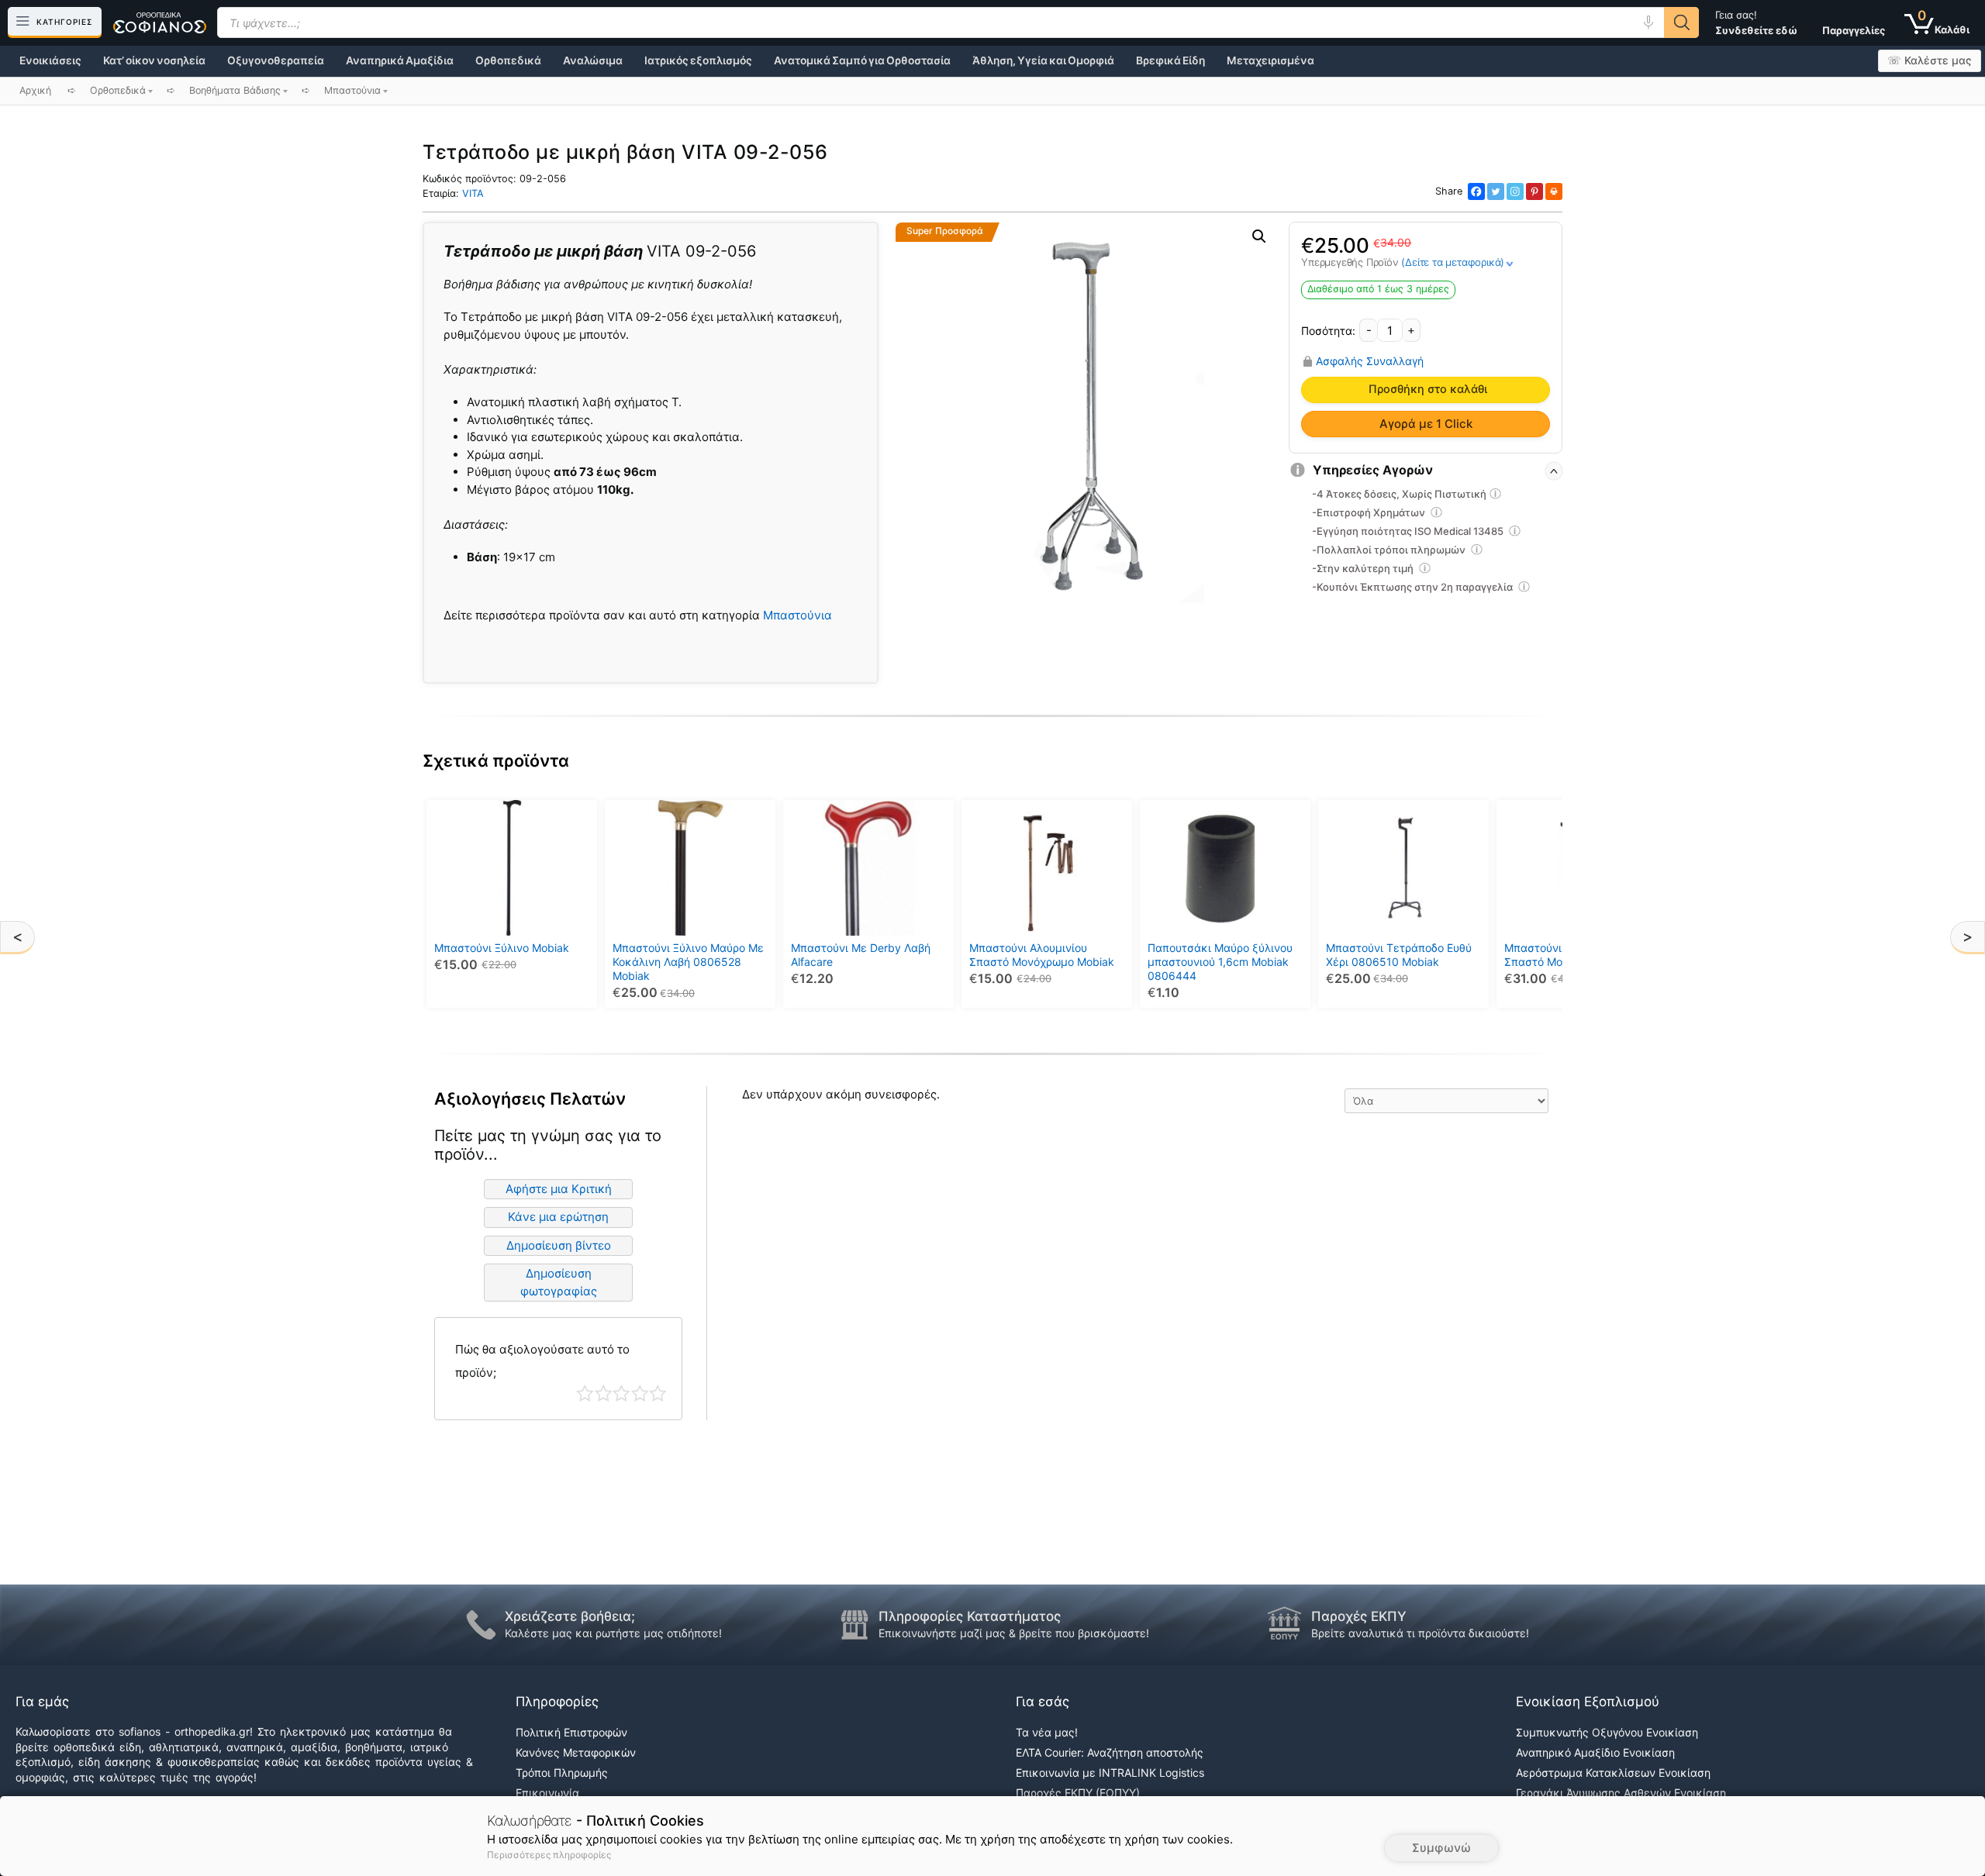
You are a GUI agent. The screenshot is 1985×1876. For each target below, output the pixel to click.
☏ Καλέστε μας (1930, 60)
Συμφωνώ (1441, 1848)
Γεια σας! (1756, 22)
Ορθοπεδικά (508, 60)
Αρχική (35, 90)
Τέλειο (658, 1393)
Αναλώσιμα (593, 60)
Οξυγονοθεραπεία (276, 60)
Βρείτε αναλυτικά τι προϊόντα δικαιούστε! (1420, 1633)
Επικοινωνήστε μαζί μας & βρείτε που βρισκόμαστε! (1014, 1633)
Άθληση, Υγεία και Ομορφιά (1043, 60)
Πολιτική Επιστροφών (571, 1732)
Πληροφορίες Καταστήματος (970, 1616)
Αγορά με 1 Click (1426, 424)
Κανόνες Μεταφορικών (576, 1752)
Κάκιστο (585, 1393)
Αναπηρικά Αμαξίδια (400, 60)
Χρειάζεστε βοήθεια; (570, 1616)
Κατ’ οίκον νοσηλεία (154, 60)
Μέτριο (621, 1393)
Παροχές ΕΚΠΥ (1359, 1616)
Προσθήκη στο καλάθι (1428, 389)
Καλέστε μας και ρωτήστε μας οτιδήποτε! (613, 1633)
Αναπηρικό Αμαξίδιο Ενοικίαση (1595, 1752)
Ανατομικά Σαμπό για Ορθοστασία (862, 60)
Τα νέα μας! (1047, 1732)
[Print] (1554, 191)
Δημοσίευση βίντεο (559, 1245)
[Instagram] (1515, 191)
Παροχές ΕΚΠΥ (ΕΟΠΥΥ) (1078, 1793)
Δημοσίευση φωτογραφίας (559, 1282)
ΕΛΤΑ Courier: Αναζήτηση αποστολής (1110, 1752)
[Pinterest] (1534, 191)
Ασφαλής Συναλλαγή (1370, 361)
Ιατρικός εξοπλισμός (698, 60)
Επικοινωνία (547, 1793)
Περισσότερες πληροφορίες (549, 1855)
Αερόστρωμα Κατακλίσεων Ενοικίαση (1613, 1773)
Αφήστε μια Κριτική (559, 1189)
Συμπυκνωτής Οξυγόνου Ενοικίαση (1607, 1732)
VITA (473, 193)
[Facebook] (1476, 191)
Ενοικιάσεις (50, 60)
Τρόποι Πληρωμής (562, 1773)
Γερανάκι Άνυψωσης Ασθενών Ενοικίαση (1621, 1793)
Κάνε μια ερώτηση (558, 1217)
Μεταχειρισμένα (1270, 60)
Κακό (604, 1393)
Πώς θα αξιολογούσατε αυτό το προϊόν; (542, 1361)
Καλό (640, 1393)
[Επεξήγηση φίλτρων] (1496, 496)
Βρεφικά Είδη (1170, 60)
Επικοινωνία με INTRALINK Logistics (1110, 1773)
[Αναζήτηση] (1681, 22)
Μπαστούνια (797, 615)
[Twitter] (1496, 191)
